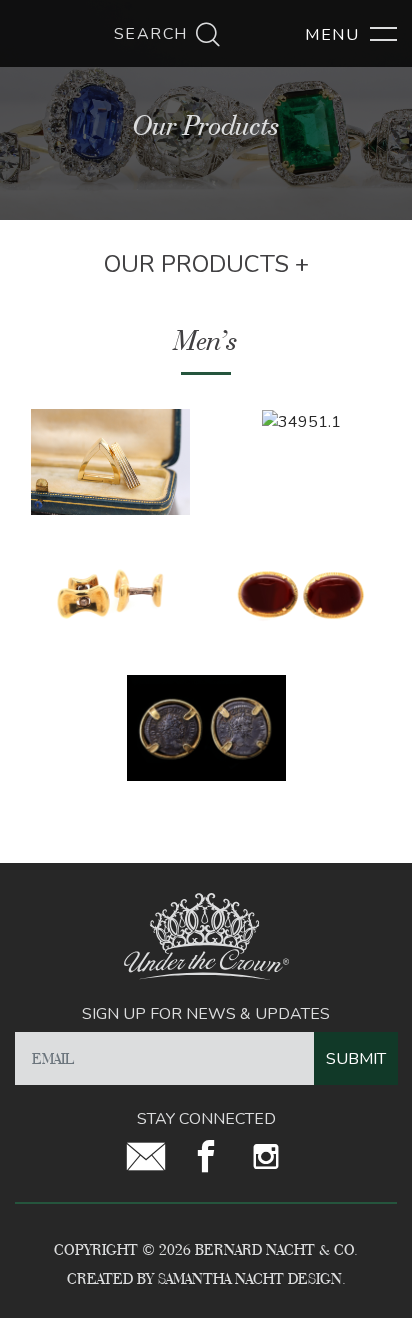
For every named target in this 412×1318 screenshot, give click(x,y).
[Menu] (351, 35)
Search (154, 34)
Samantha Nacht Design (250, 1278)
